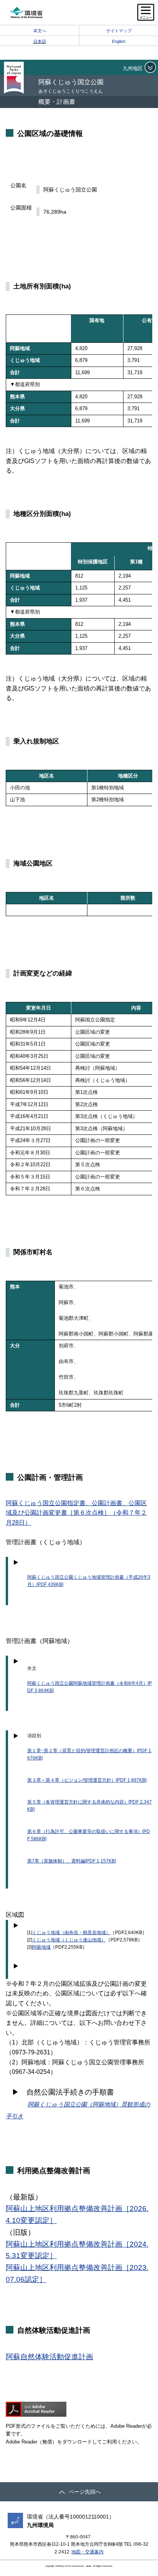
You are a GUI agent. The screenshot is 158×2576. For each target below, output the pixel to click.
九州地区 (133, 68)
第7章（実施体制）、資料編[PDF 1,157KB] (72, 1861)
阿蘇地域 (41, 1947)
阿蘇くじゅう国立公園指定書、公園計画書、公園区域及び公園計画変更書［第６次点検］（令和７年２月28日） (76, 1513)
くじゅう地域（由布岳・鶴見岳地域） (71, 1933)
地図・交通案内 (87, 2552)
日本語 (40, 41)
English (119, 41)
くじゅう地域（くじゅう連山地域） (69, 1940)
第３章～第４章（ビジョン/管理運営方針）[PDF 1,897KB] (87, 1780)
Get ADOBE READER (36, 2409)
